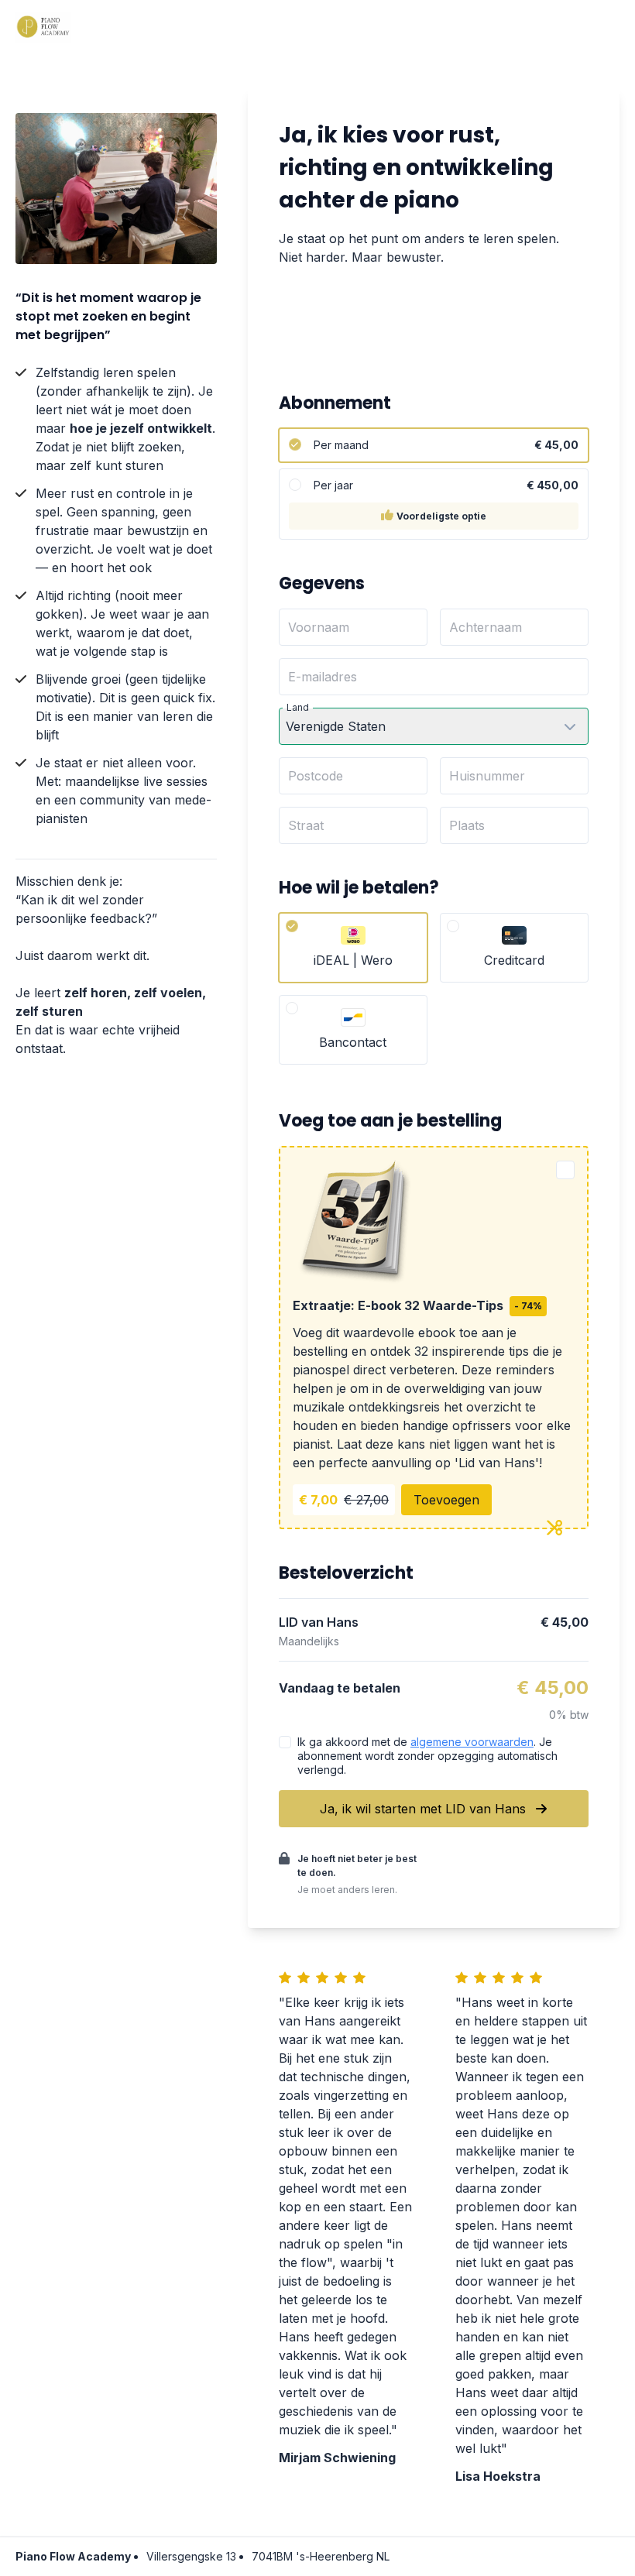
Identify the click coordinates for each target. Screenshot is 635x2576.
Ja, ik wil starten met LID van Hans (425, 1809)
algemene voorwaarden (472, 1742)
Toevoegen (446, 1500)
